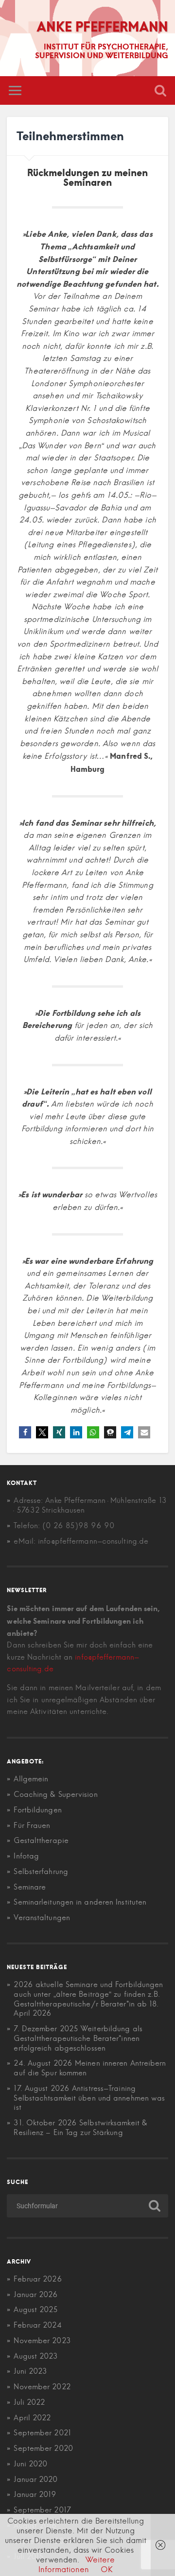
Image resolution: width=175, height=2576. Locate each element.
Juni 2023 (30, 2371)
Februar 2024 (37, 2325)
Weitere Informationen (77, 2564)
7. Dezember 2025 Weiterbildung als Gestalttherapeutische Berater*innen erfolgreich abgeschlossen (78, 2038)
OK (107, 2569)
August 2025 (36, 2309)
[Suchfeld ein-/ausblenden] (160, 90)
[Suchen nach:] (87, 2206)
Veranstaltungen (42, 1917)
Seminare (30, 1887)
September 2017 (42, 2510)
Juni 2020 (30, 2464)
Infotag (26, 1856)
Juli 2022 (29, 2402)
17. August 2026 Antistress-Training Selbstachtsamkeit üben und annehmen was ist (89, 2098)
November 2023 (42, 2340)
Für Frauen (32, 1825)
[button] (25, 1432)
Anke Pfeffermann (102, 26)
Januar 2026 (36, 2294)
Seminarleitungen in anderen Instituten (80, 1902)
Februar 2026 (38, 2279)
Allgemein (31, 1779)
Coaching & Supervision (55, 1794)
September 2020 (43, 2448)
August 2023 (36, 2356)
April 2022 (32, 2418)
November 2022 (42, 2387)
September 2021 (42, 2433)
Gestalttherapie (41, 1840)
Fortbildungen (37, 1810)
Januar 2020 (35, 2479)
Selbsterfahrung (41, 1871)
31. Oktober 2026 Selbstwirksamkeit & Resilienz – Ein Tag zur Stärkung (80, 2128)
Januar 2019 (35, 2494)
